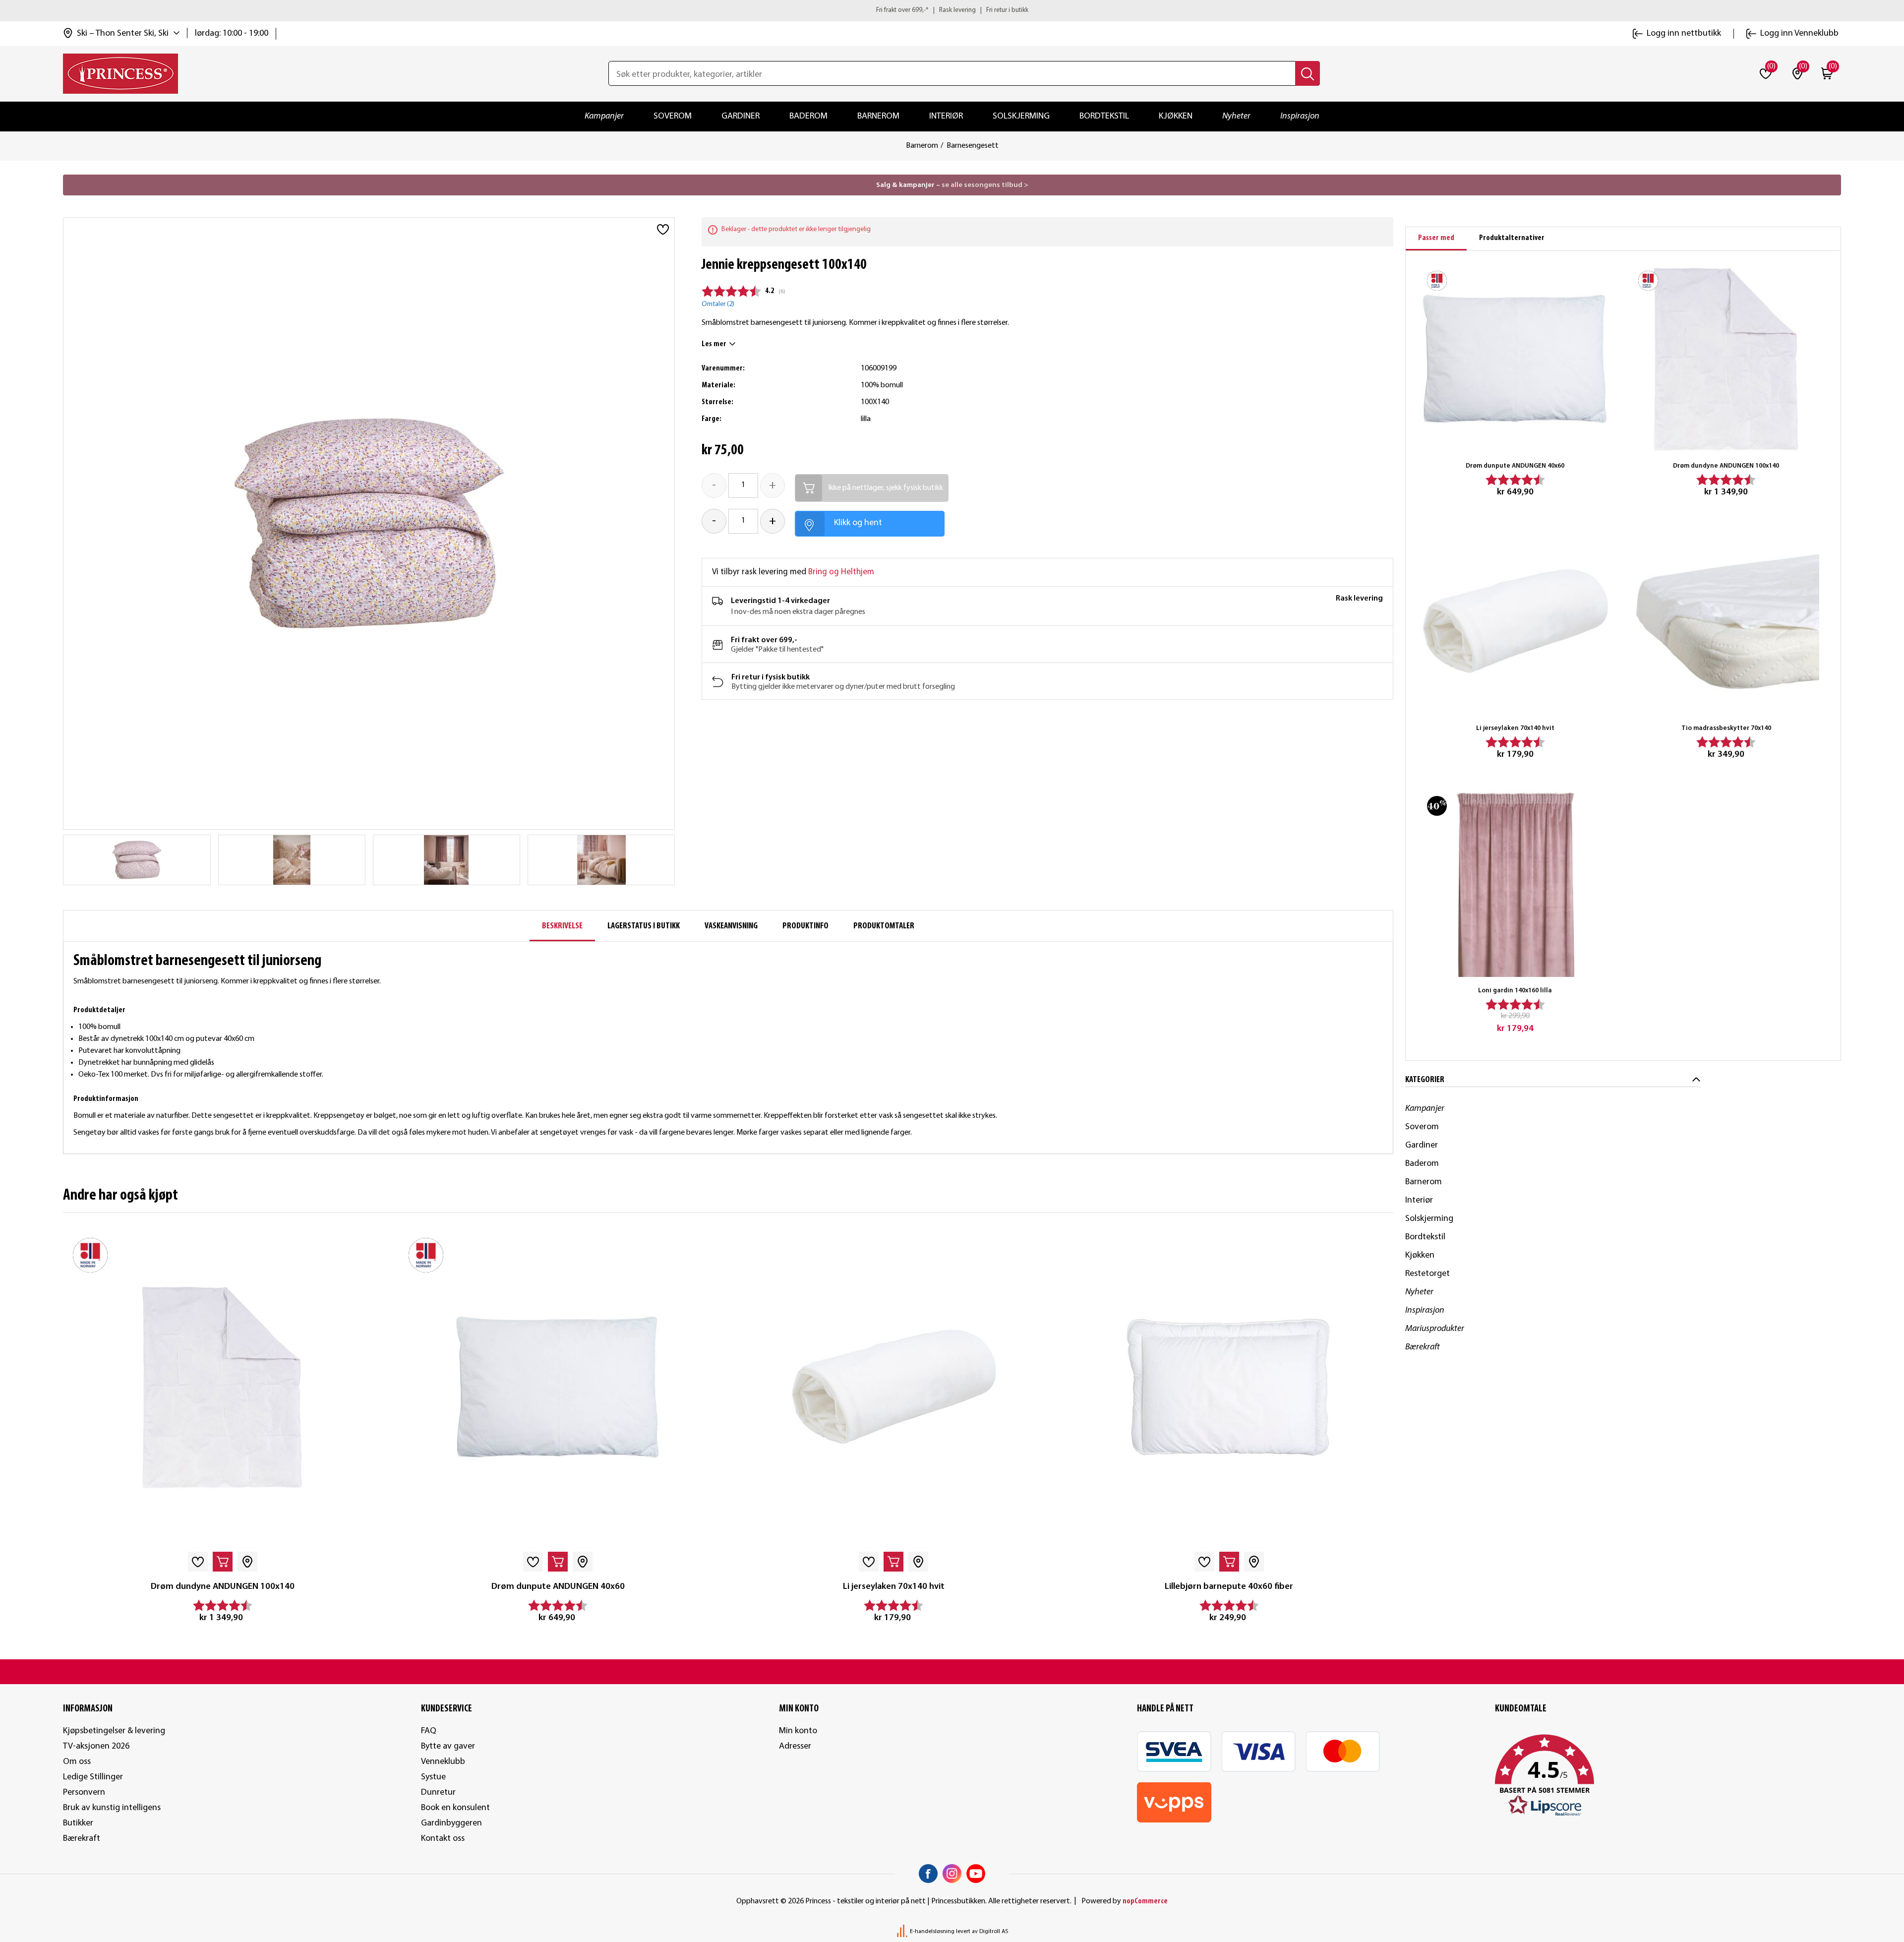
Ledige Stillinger (93, 1777)
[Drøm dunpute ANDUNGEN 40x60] (558, 1387)
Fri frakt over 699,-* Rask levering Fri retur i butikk (952, 10)
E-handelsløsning (932, 1932)
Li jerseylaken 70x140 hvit (894, 1587)
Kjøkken (1176, 116)
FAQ (429, 1731)
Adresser (795, 1746)
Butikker (78, 1823)
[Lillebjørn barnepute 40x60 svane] (1229, 1387)
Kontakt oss (443, 1839)
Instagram (952, 1874)
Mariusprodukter (1435, 1329)
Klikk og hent (858, 523)
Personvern (84, 1792)
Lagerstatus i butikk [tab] (644, 926)
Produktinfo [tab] (805, 926)
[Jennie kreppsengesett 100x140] (137, 860)
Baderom (808, 116)
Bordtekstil (1104, 116)
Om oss (77, 1762)
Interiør (946, 116)
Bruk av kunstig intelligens (112, 1808)
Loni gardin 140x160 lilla (1515, 991)
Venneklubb (443, 1762)
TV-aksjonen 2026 (96, 1746)
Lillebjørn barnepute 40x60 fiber (1229, 1587)
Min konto (798, 1731)
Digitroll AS (994, 1932)
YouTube (976, 1874)
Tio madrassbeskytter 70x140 (1726, 728)
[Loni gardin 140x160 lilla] (1515, 884)
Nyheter (1236, 116)
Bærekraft (1423, 1347)
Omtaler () (718, 304)
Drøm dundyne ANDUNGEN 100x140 (223, 1587)
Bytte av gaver (448, 1746)
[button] (1668, 1776)
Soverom (673, 116)
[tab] (1436, 239)
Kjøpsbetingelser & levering (114, 1731)
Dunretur (438, 1792)
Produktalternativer (1512, 238)
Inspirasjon (1300, 116)
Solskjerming (1021, 116)
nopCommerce (1145, 1901)
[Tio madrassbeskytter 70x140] (1726, 622)
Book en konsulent (455, 1808)
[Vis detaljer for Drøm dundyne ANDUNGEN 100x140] (222, 1387)
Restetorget (1428, 1274)
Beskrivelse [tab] (562, 926)
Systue (433, 1777)
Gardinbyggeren (451, 1823)
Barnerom (878, 116)
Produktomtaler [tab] (884, 926)
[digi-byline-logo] (903, 1932)
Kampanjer (604, 116)
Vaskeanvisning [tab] (731, 926)
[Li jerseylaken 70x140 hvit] (894, 1387)
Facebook (928, 1874)
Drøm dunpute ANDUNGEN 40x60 (558, 1587)
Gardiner (741, 116)
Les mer (714, 344)
